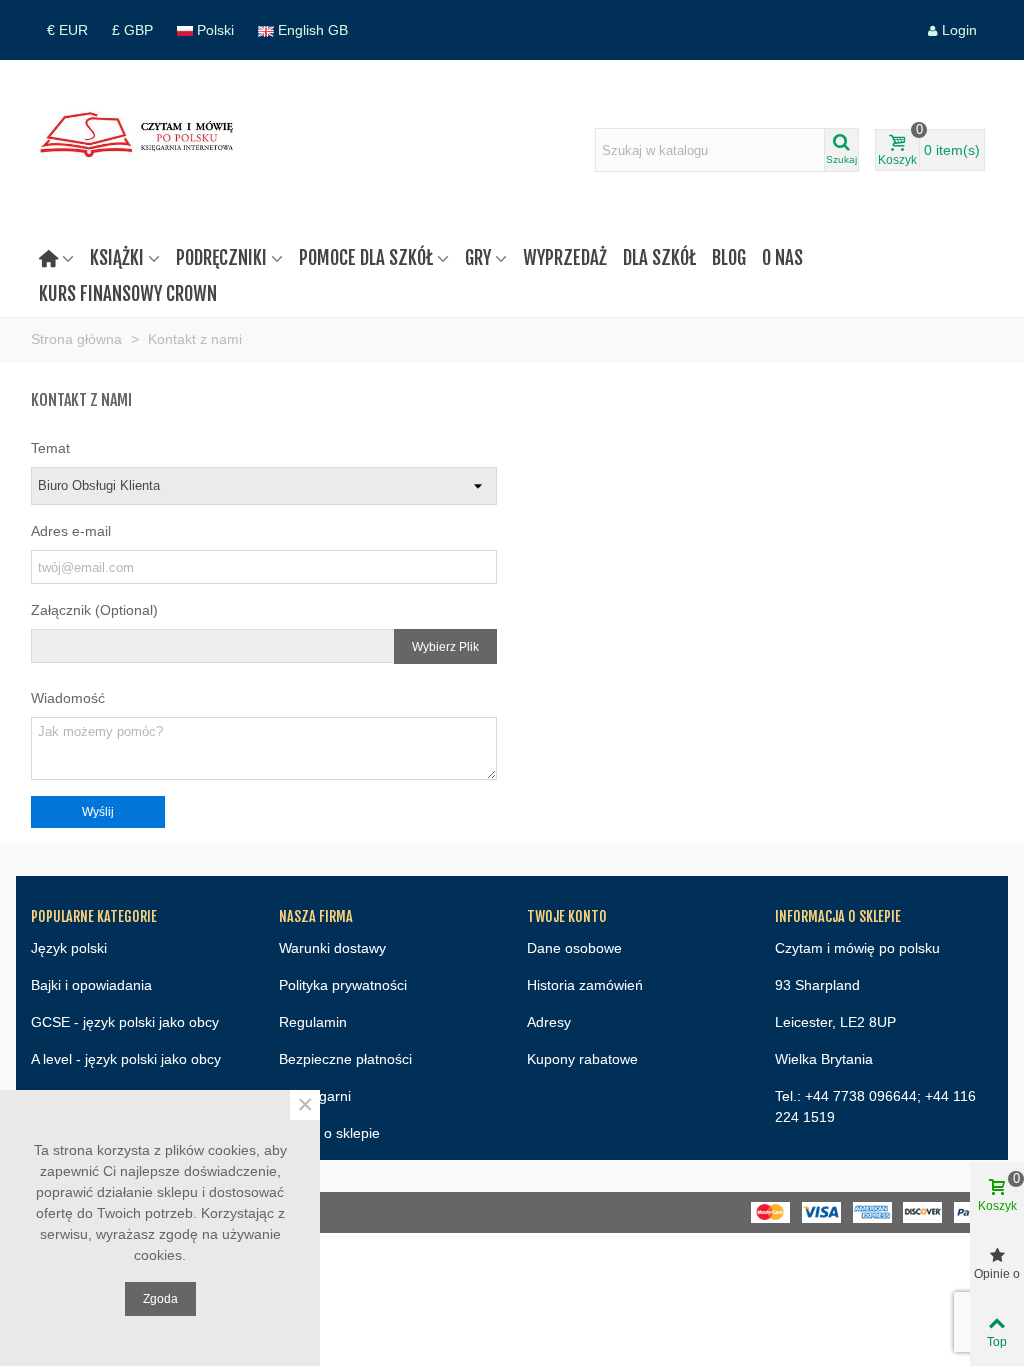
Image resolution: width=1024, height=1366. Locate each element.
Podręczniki (221, 258)
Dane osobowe (574, 948)
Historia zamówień (585, 985)
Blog (729, 258)
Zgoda (160, 1299)
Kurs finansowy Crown (128, 294)
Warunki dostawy (332, 948)
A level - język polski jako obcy (126, 1059)
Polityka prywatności (343, 985)
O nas (782, 258)
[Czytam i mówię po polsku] (141, 150)
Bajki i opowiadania (91, 985)
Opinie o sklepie (329, 1133)
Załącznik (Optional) (94, 610)
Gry (478, 258)
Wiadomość (68, 698)
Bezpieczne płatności (345, 1059)
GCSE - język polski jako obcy (125, 1022)
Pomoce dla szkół (366, 258)
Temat (50, 448)
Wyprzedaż (565, 258)
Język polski (69, 948)
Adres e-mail (71, 531)
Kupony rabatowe (582, 1059)
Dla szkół (659, 258)
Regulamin (313, 1022)
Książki (117, 258)
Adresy (549, 1022)
